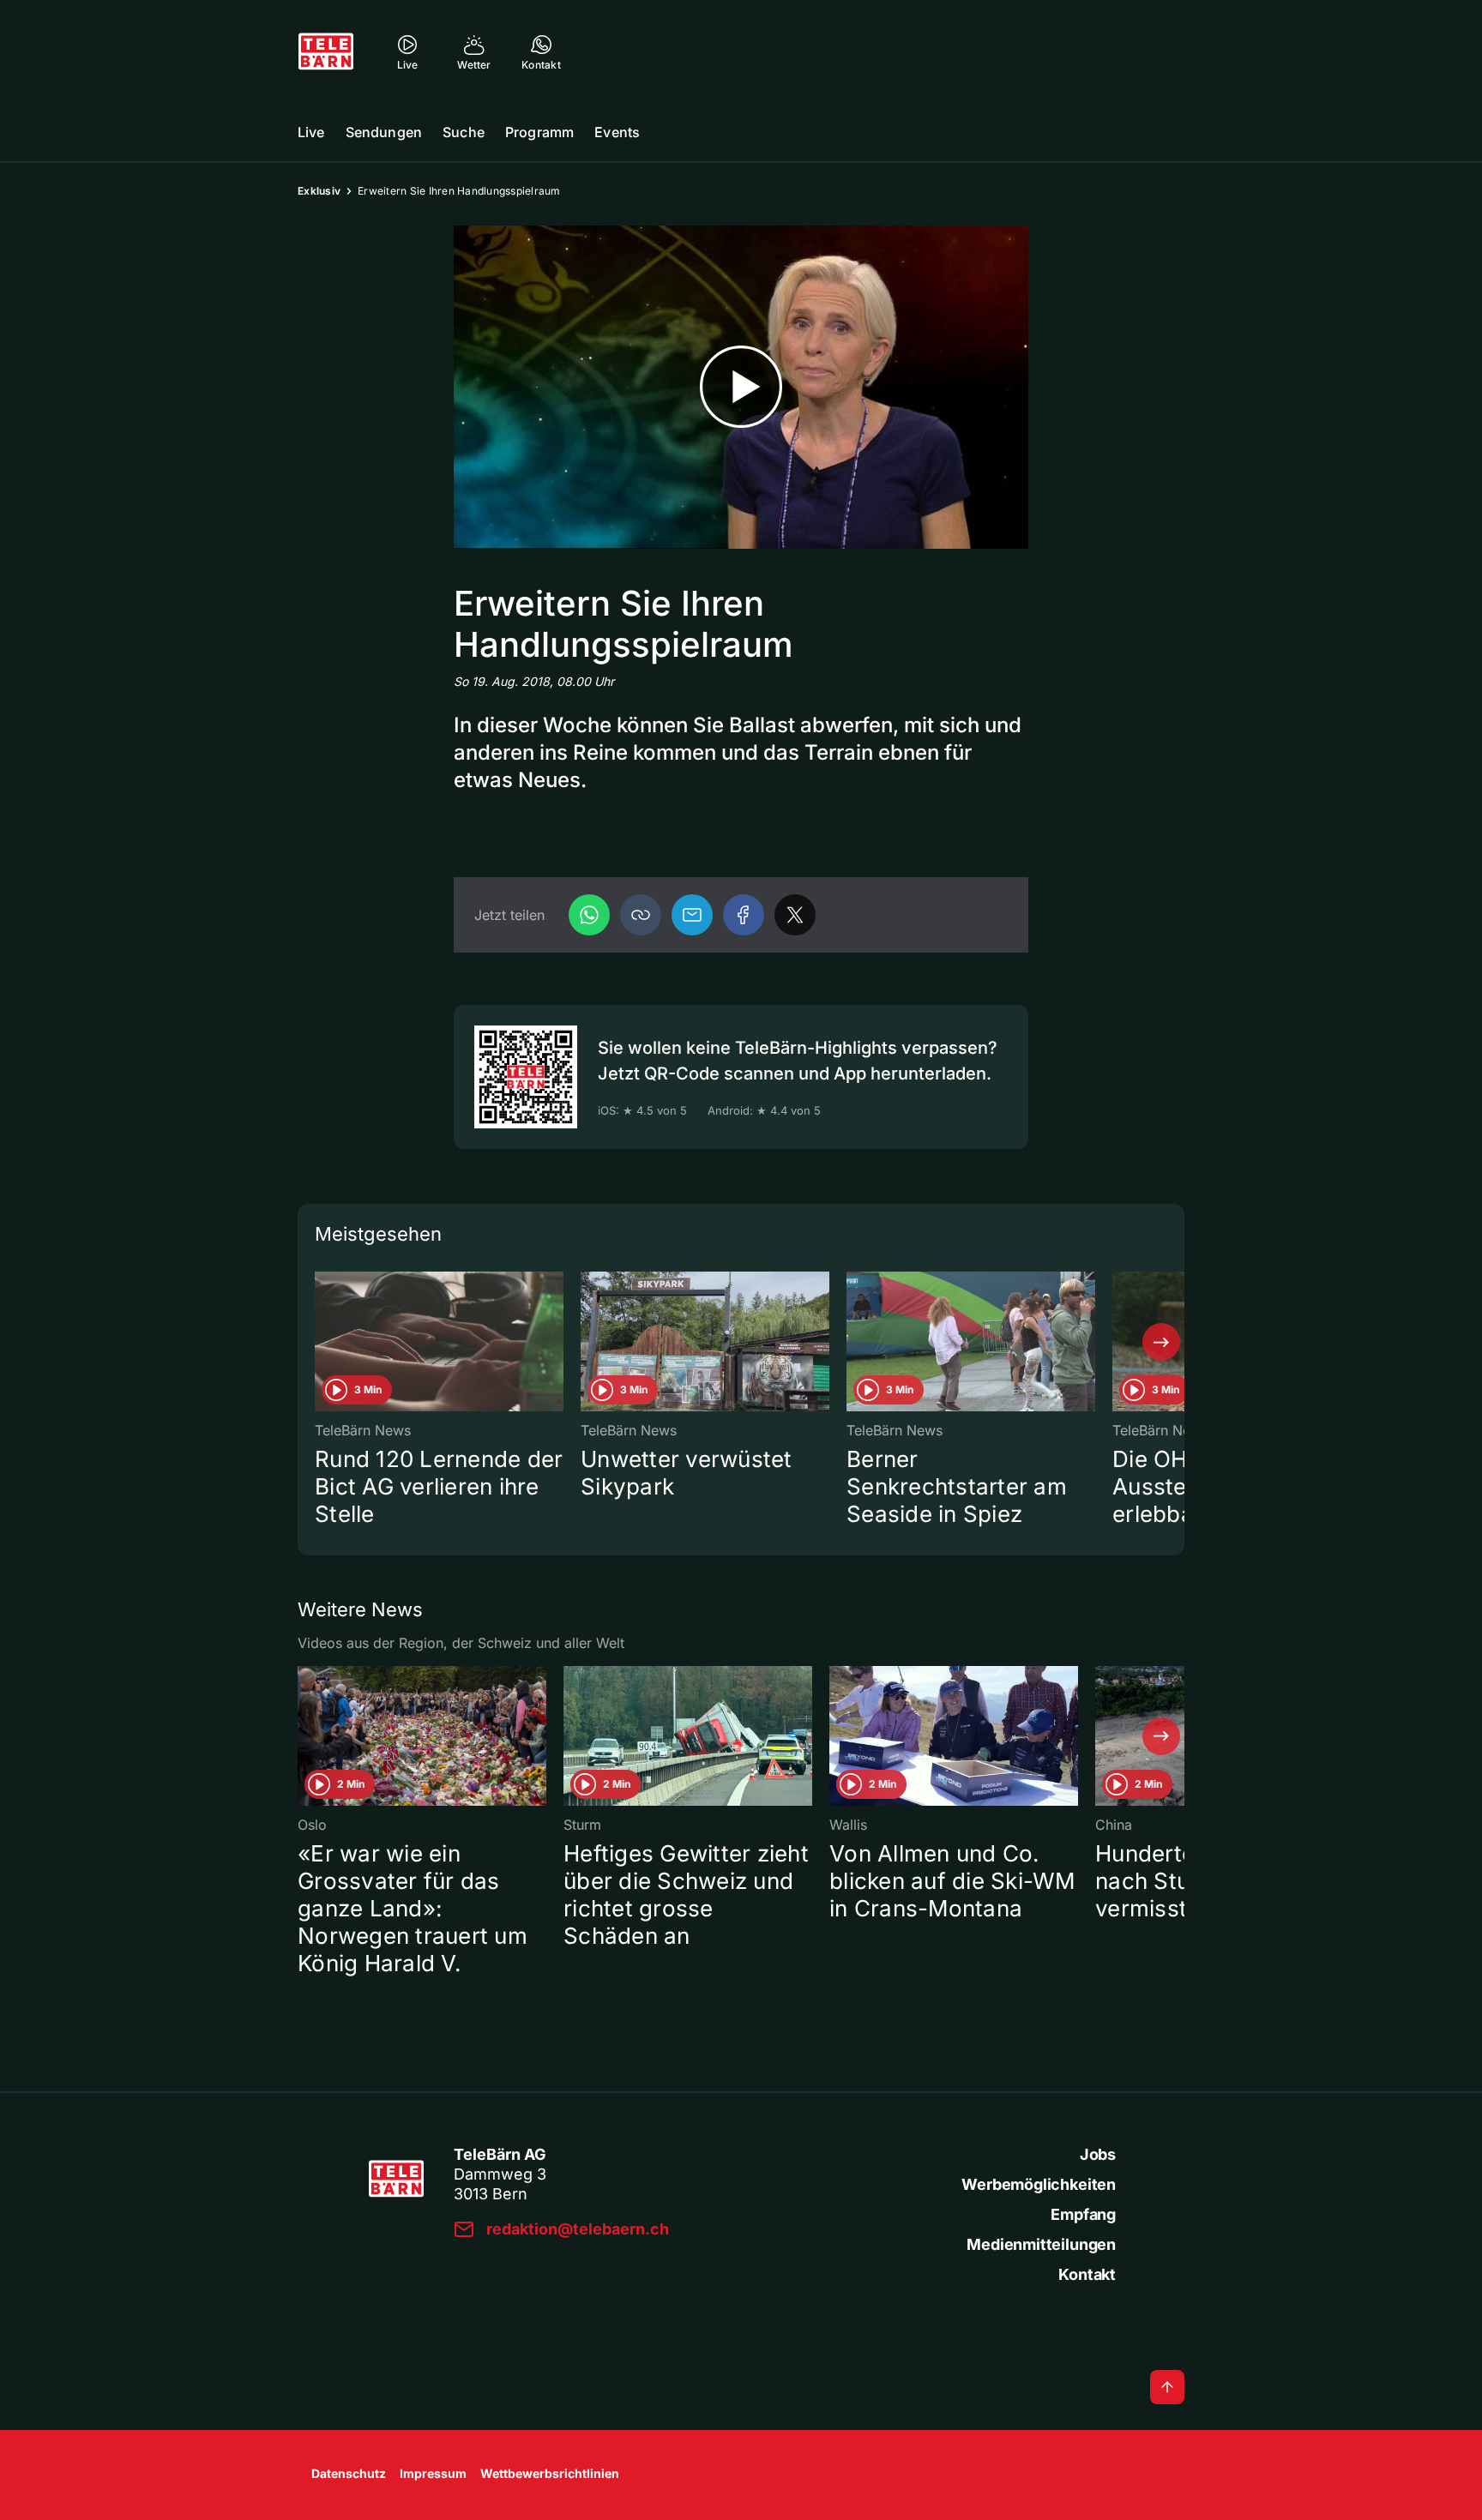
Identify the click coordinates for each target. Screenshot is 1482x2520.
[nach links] (321, 1342)
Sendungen (384, 132)
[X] (795, 915)
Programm (539, 132)
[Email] (692, 915)
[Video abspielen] (741, 387)
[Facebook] (744, 915)
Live (311, 132)
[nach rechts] (1161, 1342)
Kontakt (1087, 2274)
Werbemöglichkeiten (1039, 2184)
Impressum (433, 2473)
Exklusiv (319, 191)
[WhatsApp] (589, 915)
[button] (641, 915)
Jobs (1098, 2154)
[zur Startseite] (326, 51)
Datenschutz (349, 2473)
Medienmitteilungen (1041, 2244)
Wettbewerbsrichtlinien (550, 2473)
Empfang (1083, 2214)
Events (617, 132)
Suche (464, 132)
